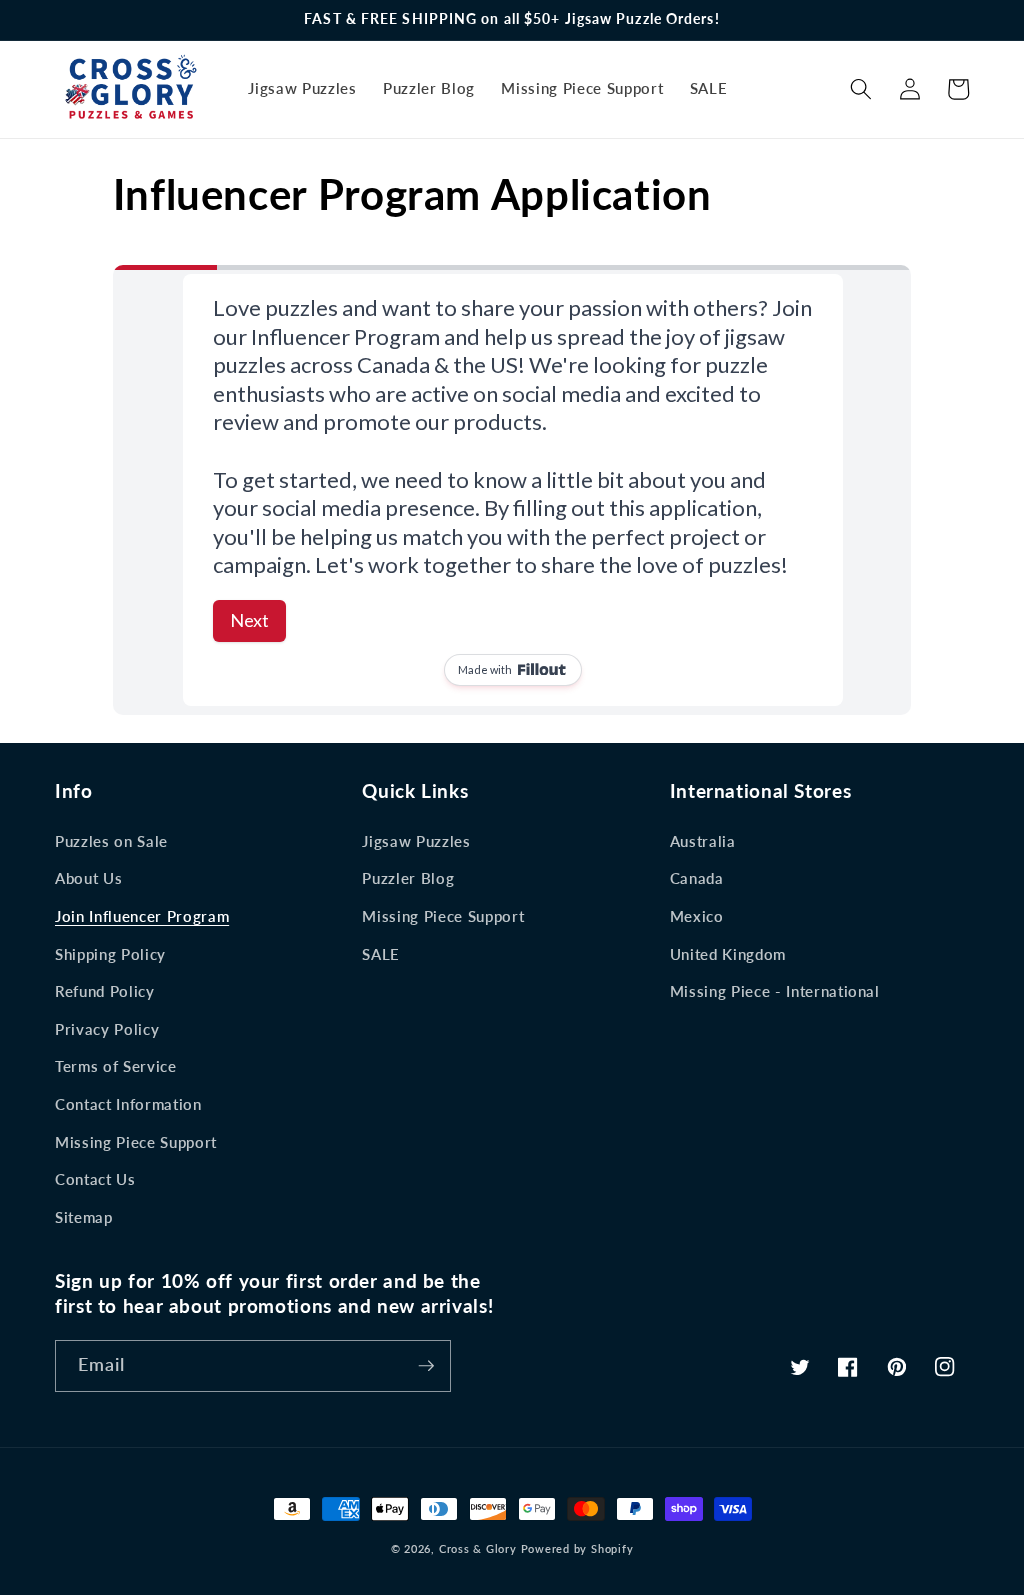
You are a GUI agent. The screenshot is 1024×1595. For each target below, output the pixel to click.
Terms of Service (116, 1066)
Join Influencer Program (142, 916)
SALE (381, 954)
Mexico (697, 916)
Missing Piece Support (136, 1142)
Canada (697, 878)
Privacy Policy (107, 1029)
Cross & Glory (478, 1548)
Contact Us (95, 1179)
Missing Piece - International (775, 991)
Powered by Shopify (577, 1548)
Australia (703, 841)
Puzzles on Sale (111, 841)
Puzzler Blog (408, 878)
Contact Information (128, 1104)
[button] (861, 89)
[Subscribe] (426, 1366)
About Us (88, 878)
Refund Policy (105, 991)
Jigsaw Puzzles (416, 841)
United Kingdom (728, 954)
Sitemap (84, 1217)
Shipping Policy (110, 954)
